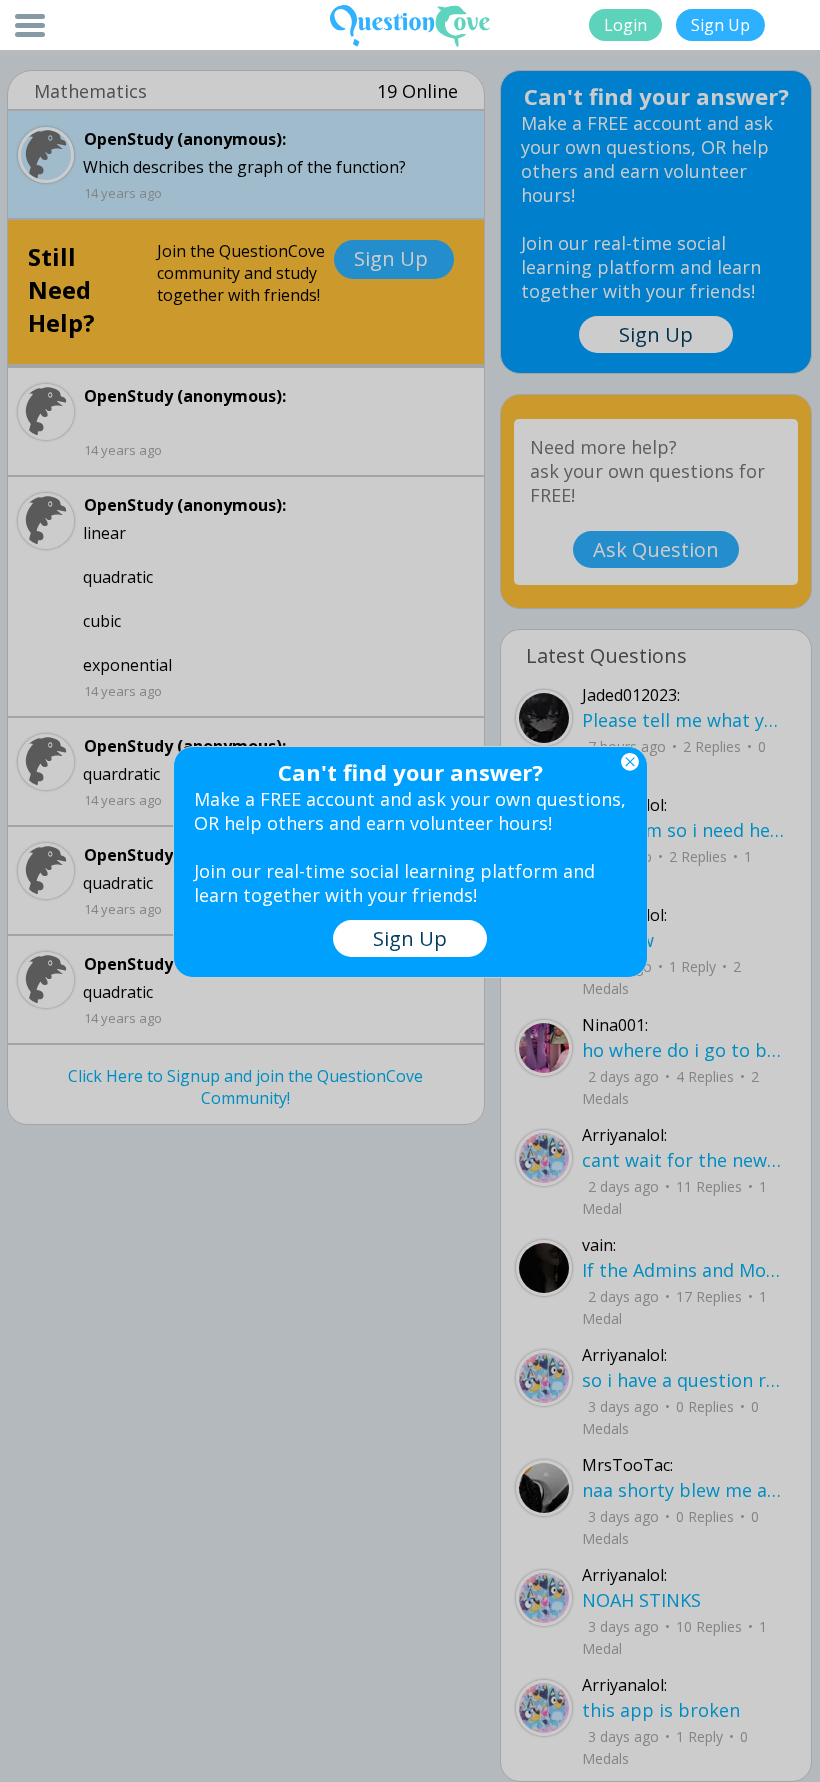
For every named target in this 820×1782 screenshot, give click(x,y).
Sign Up (720, 25)
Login (625, 25)
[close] (630, 762)
